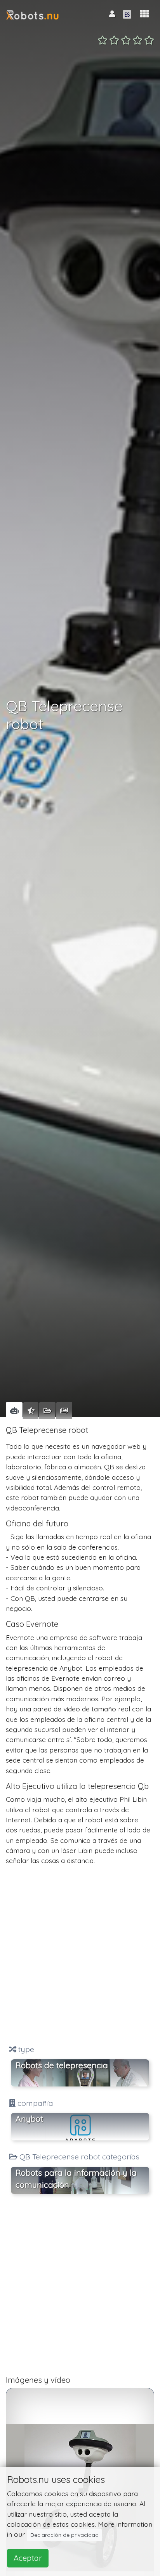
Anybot (29, 2119)
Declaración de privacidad (64, 2535)
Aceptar (28, 2558)
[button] (144, 14)
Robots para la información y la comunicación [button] (76, 2179)
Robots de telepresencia (62, 2065)
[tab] (14, 1410)
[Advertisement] (80, 1955)
